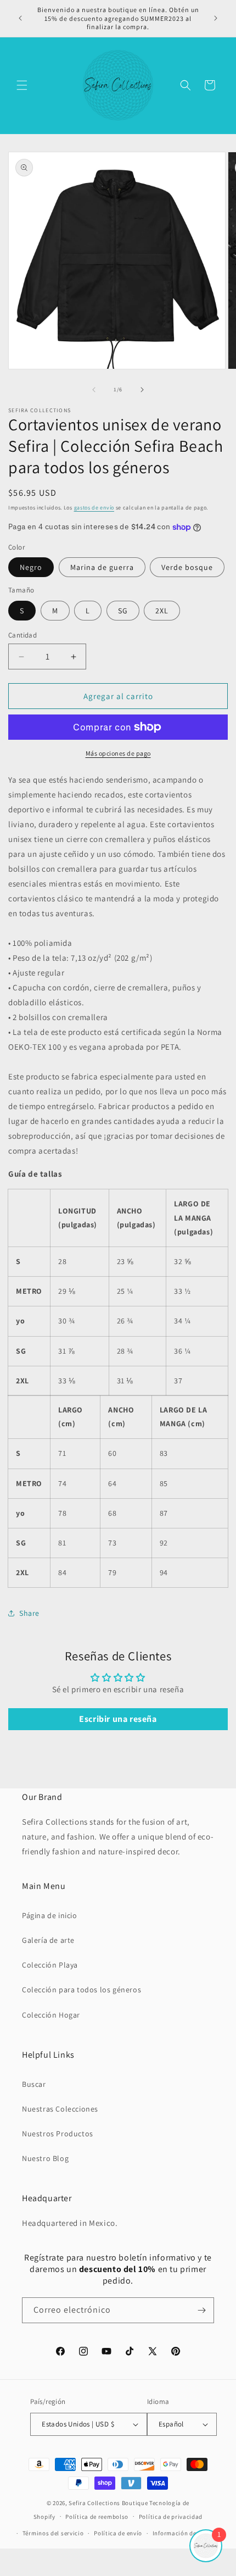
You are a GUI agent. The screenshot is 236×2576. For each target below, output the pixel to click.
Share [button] (29, 1613)
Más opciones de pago (118, 753)
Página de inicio (50, 1915)
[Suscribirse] (201, 2310)
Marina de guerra (102, 567)
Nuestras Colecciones (60, 2109)
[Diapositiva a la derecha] (142, 390)
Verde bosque (187, 567)
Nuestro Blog (45, 2158)
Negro (31, 567)
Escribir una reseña (118, 1719)
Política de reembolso (97, 2517)
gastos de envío (94, 508)
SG (123, 611)
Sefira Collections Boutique (108, 2503)
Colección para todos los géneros (82, 1990)
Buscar (34, 2084)
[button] (22, 85)
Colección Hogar (51, 2015)
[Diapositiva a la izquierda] (94, 390)
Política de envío (118, 2533)
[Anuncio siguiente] (216, 18)
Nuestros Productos (58, 2134)
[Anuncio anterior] (20, 18)
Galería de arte (48, 1940)
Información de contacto (188, 2533)
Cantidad (23, 635)
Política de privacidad (171, 2517)
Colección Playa (50, 1965)
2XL (162, 611)
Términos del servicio (53, 2533)
